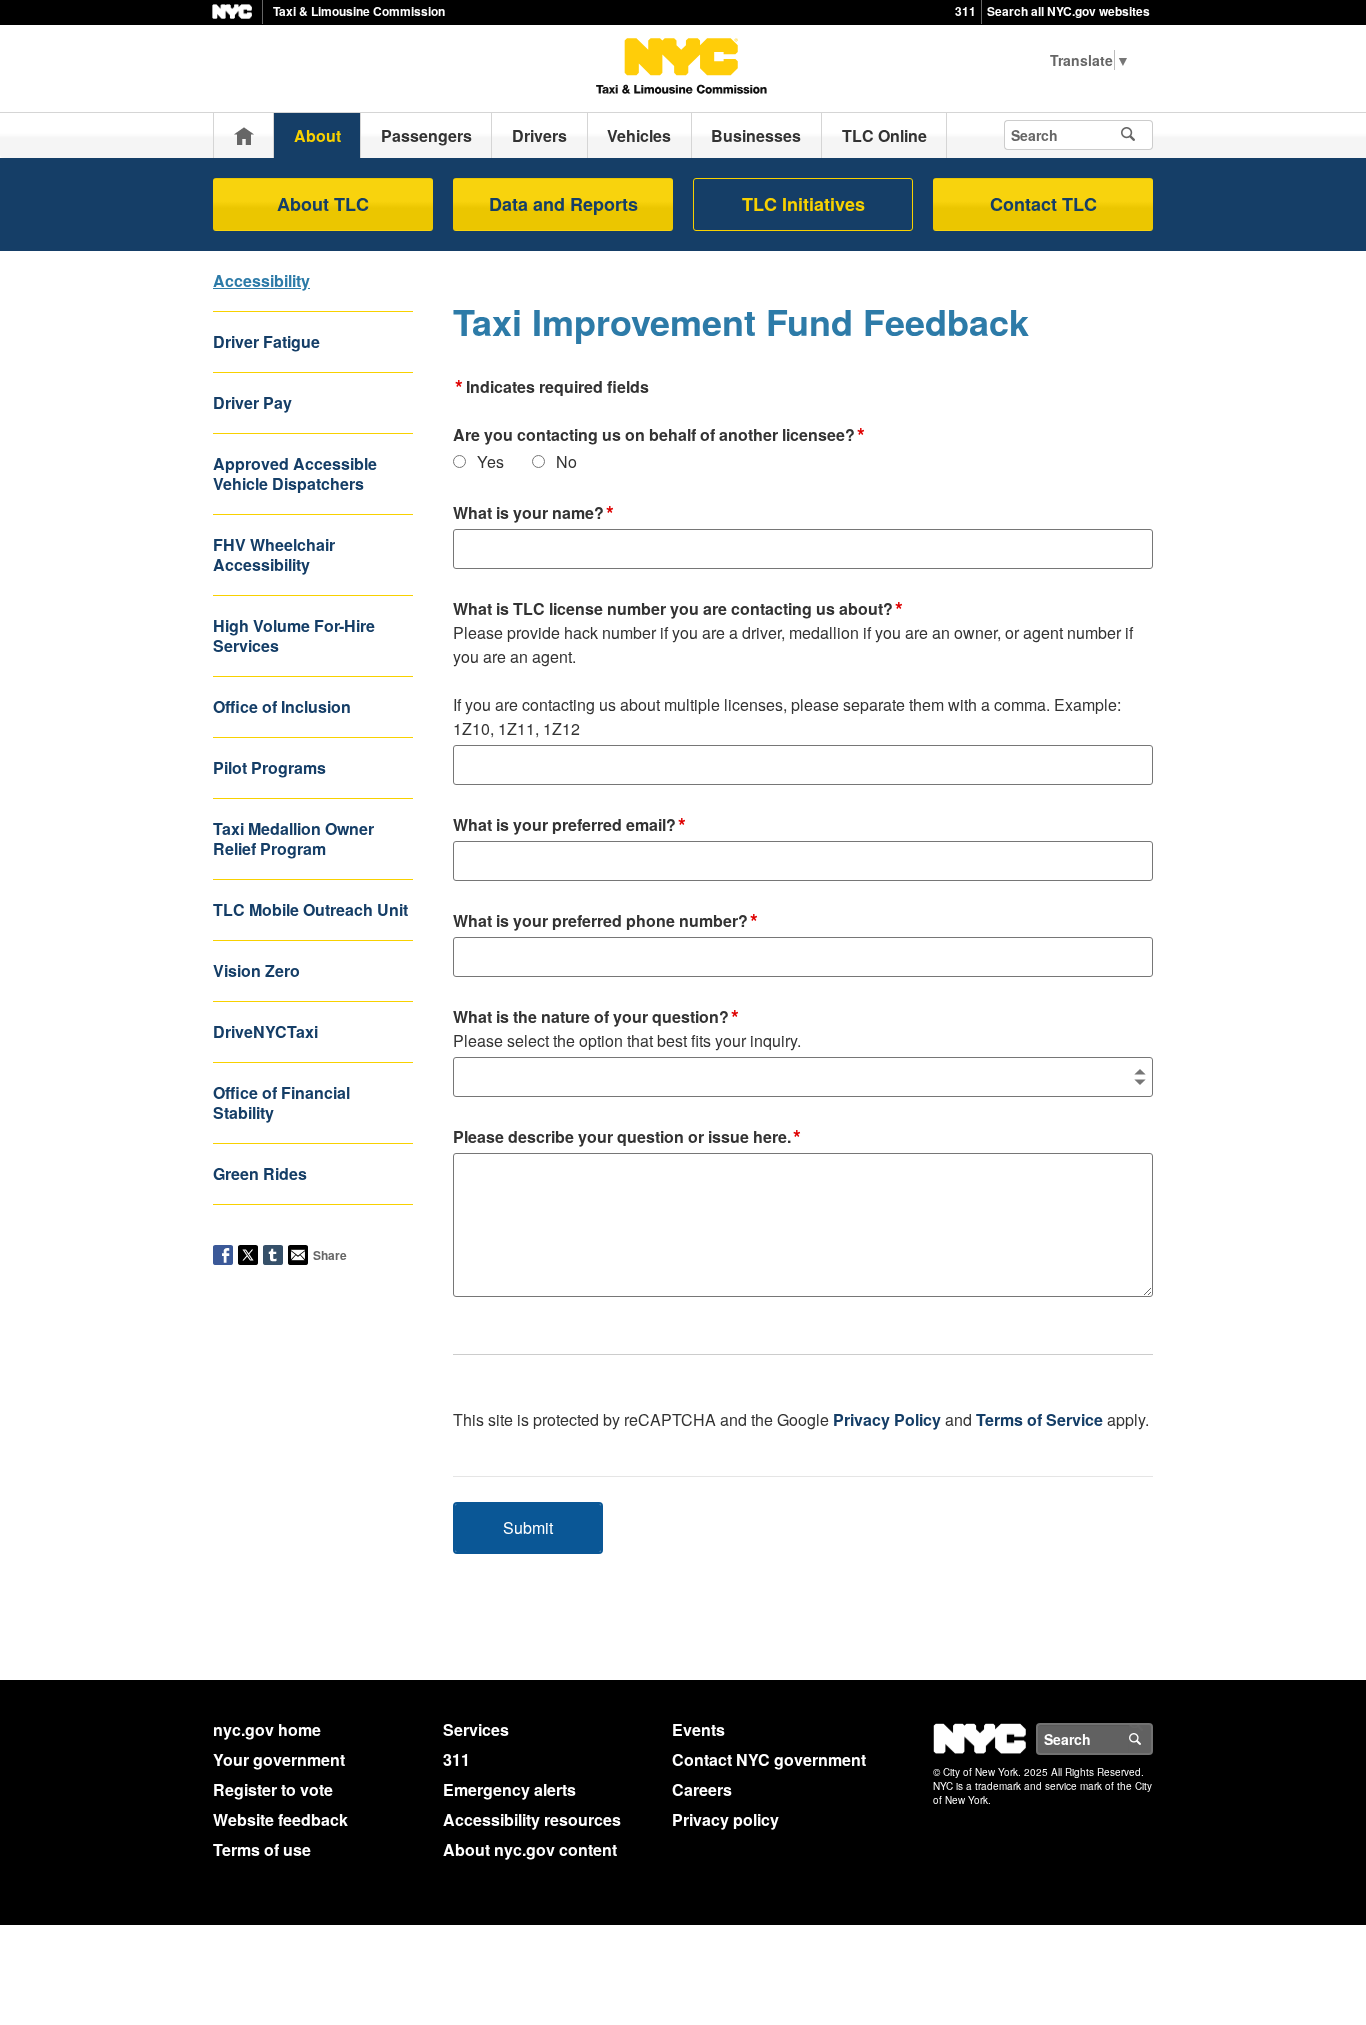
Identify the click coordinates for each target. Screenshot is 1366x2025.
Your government (279, 1759)
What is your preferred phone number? (605, 922)
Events (698, 1729)
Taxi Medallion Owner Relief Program (293, 838)
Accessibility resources (532, 1819)
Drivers (539, 135)
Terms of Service (1039, 1419)
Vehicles (639, 135)
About (317, 135)
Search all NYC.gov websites (1068, 11)
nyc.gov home (267, 1729)
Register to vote (273, 1789)
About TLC (323, 204)
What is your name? (533, 514)
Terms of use (262, 1849)
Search (1152, 1739)
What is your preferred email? (569, 826)
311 (965, 11)
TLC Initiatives (803, 204)
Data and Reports (563, 204)
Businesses (756, 135)
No (566, 461)
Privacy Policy (887, 1419)
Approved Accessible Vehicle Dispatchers (295, 473)
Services (476, 1729)
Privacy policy (725, 1819)
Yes (490, 461)
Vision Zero (256, 970)
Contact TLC (1043, 204)
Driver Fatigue (266, 341)
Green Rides (260, 1173)
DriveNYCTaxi (265, 1031)
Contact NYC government (769, 1759)
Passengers (426, 135)
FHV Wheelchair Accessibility (274, 554)
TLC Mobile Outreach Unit (310, 909)
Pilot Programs (269, 767)
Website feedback (280, 1819)
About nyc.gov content (530, 1849)
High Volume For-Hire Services (294, 635)
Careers (702, 1789)
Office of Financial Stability (281, 1102)
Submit (528, 1527)
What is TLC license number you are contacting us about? (793, 668)
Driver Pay (252, 402)
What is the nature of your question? (627, 1028)
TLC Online (884, 135)
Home (244, 135)
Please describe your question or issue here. (627, 1138)
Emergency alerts (509, 1789)
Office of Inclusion (282, 706)
